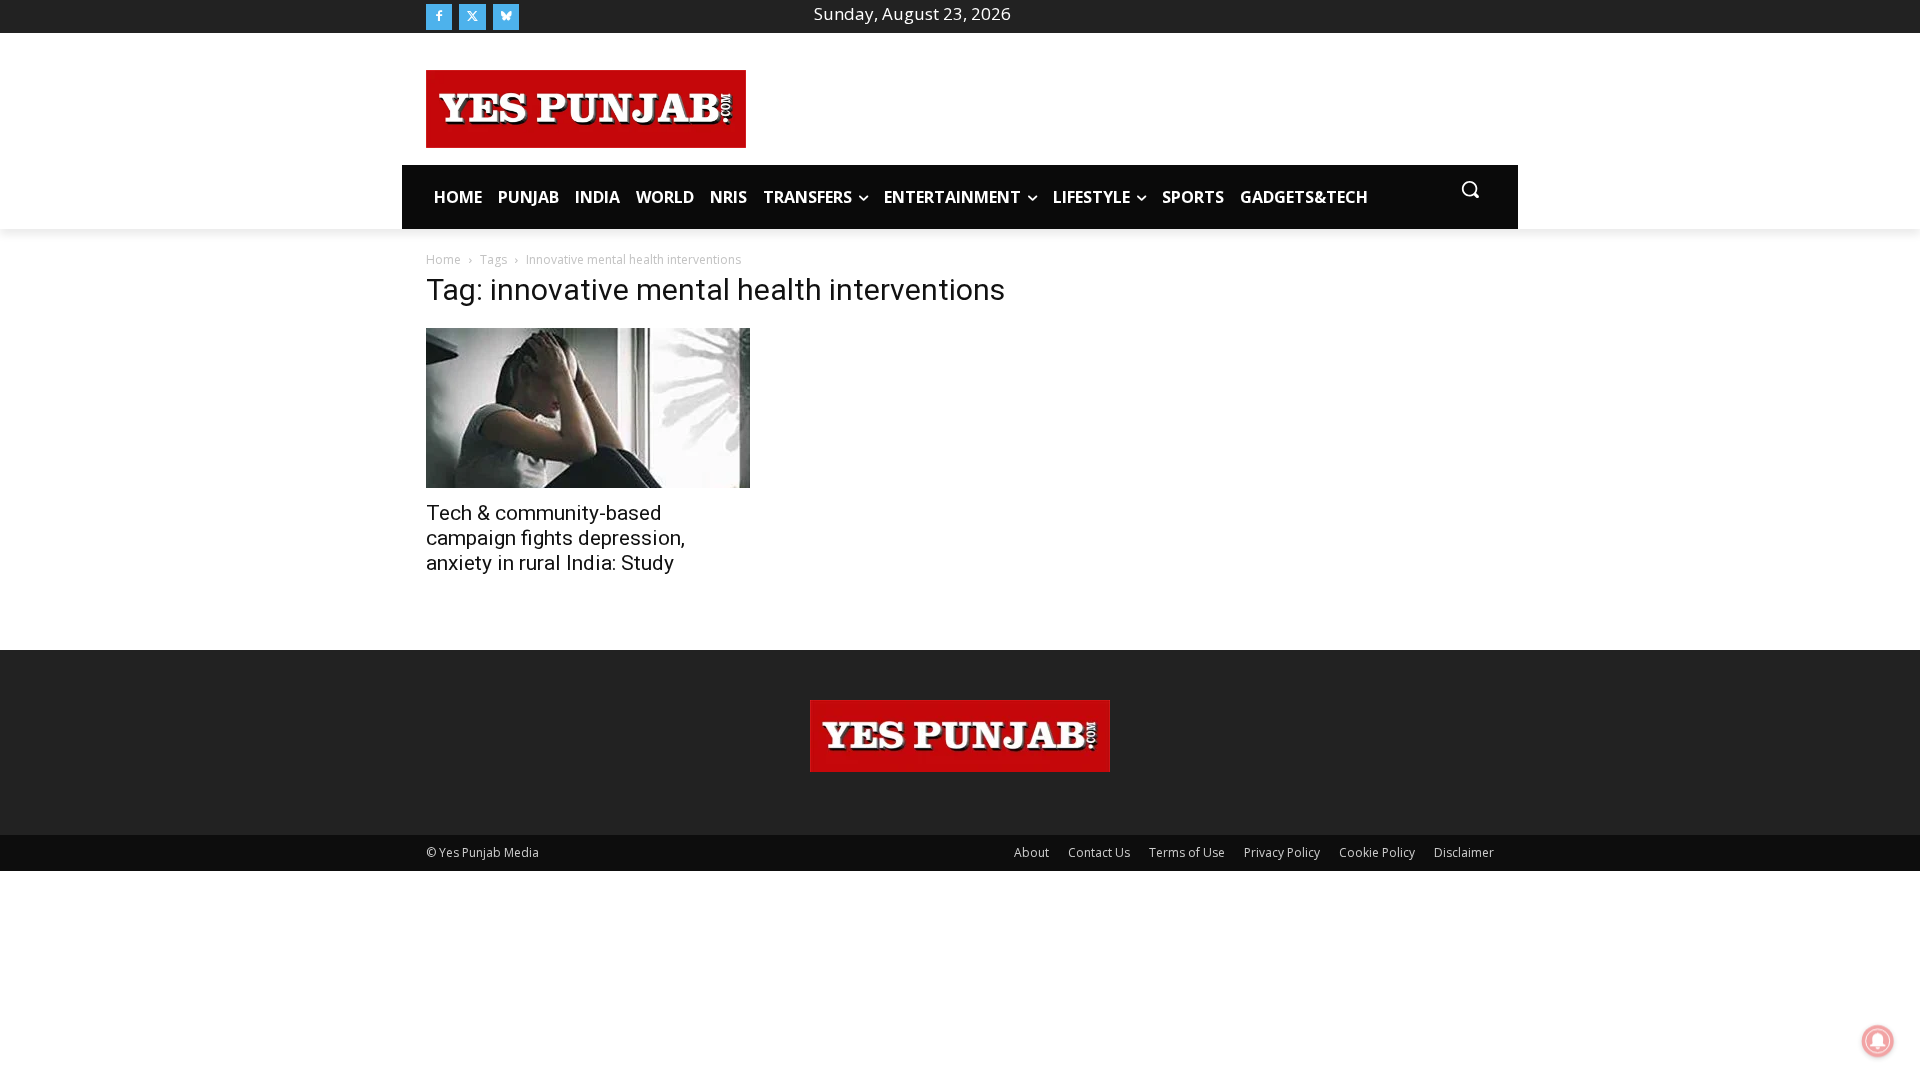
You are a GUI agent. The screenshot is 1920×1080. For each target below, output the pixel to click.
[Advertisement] (1120, 106)
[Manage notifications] (1878, 1041)
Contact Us (1099, 852)
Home (443, 259)
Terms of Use (1187, 852)
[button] (1470, 189)
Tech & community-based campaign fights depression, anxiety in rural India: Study (555, 538)
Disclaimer (1464, 852)
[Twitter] (472, 17)
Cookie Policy (1377, 852)
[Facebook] (439, 17)
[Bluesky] (506, 17)
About (1031, 852)
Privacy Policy (1282, 852)
